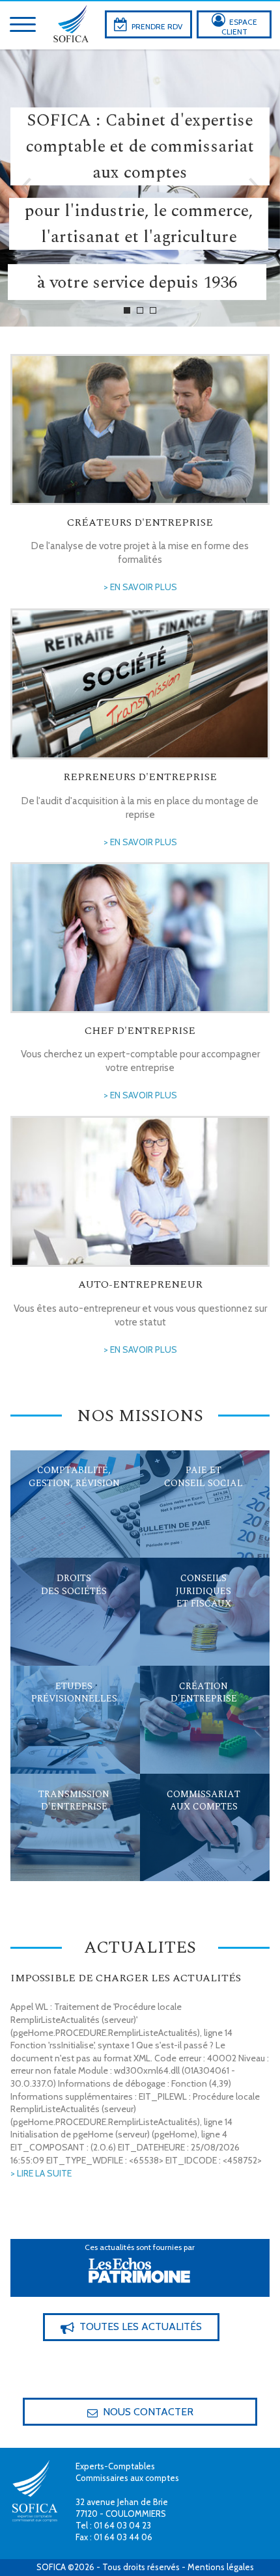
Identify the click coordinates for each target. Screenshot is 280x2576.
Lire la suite (61, 1484)
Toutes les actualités (131, 2327)
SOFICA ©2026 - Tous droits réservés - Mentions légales (145, 2567)
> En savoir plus (140, 587)
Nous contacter (140, 2412)
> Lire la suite (41, 2173)
